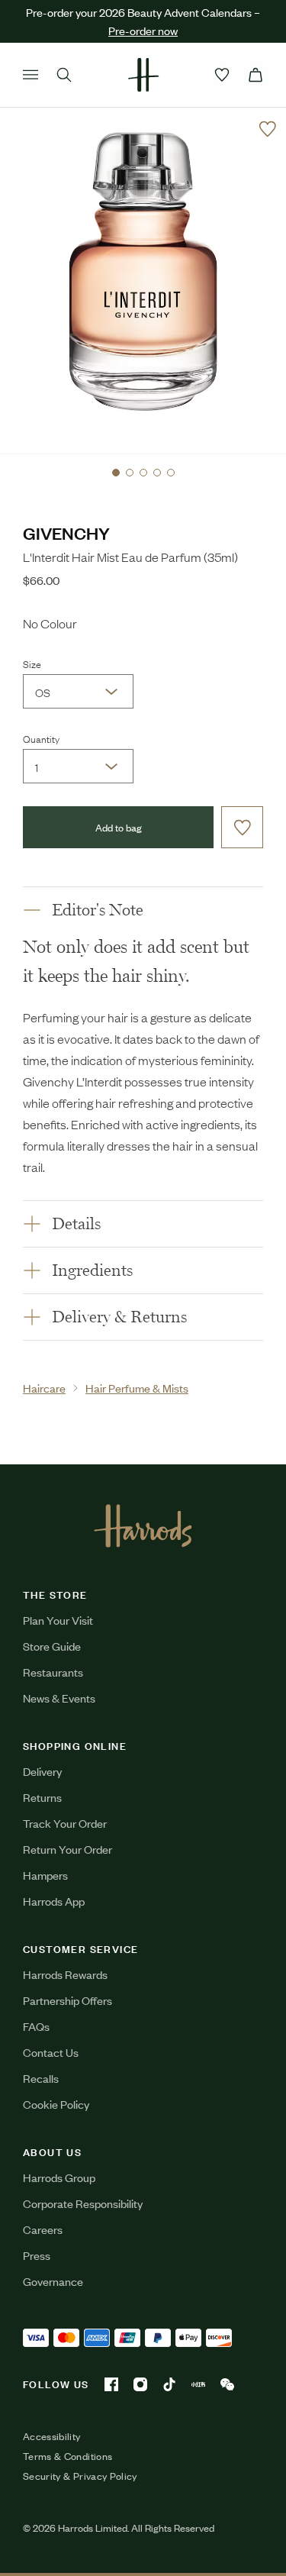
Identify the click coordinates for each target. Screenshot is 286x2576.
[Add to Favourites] (268, 129)
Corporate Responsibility (83, 2203)
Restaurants (53, 1672)
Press (37, 2255)
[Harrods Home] (143, 75)
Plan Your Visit (58, 1620)
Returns (42, 1797)
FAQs (36, 2026)
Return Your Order (67, 1849)
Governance (53, 2281)
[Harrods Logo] (143, 1525)
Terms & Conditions (67, 2456)
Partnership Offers (67, 2000)
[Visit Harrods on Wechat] (227, 2384)
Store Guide (52, 1646)
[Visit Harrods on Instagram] (140, 2384)
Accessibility (52, 2436)
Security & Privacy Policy (80, 2476)
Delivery (42, 1771)
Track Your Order (65, 1823)
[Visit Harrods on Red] (198, 2384)
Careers (43, 2229)
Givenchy (66, 533)
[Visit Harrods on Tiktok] (169, 2384)
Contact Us (51, 2052)
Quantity (41, 738)
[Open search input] (64, 75)
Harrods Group (59, 2177)
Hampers (45, 1875)
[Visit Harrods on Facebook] (111, 2384)
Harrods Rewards (65, 1974)
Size (32, 663)
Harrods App (54, 1901)
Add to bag (119, 827)
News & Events (59, 1698)
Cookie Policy (56, 2104)
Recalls (41, 2078)
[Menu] (31, 75)
